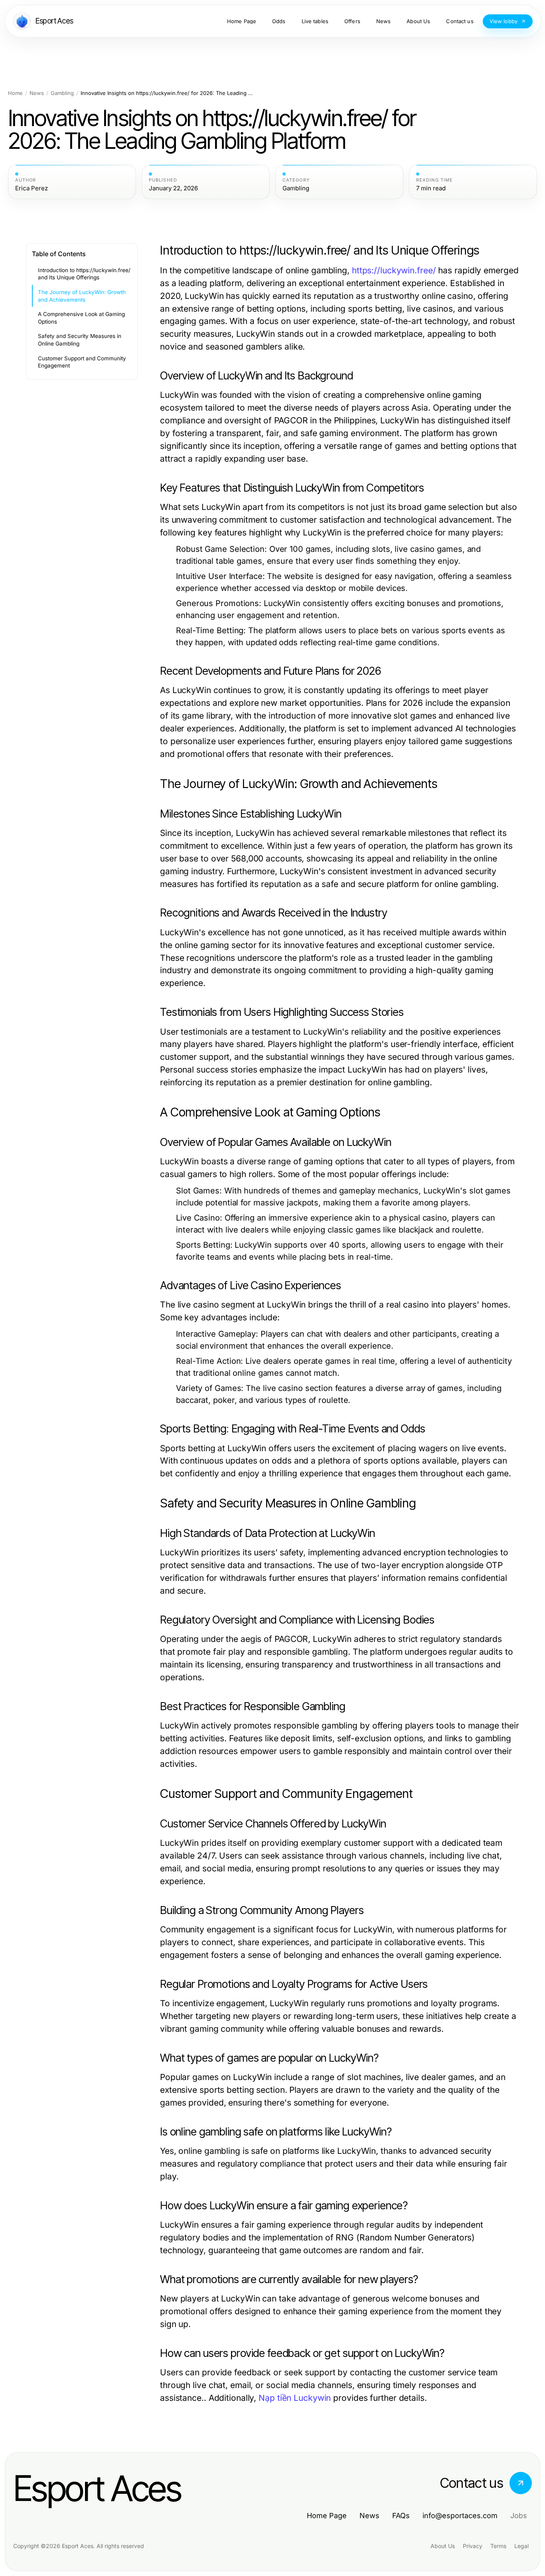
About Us (443, 2546)
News (37, 93)
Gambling (62, 93)
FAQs (401, 2516)
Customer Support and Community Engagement (82, 362)
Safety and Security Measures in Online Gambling (80, 340)
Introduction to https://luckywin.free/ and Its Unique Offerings (84, 274)
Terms (498, 2546)
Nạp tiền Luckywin (295, 2398)
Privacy (473, 2546)
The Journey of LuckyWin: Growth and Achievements (82, 296)
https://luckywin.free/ (394, 270)
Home (15, 93)
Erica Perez (32, 188)
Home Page (327, 2516)
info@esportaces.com (460, 2516)
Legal (521, 2546)
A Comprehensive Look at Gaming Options (81, 318)
